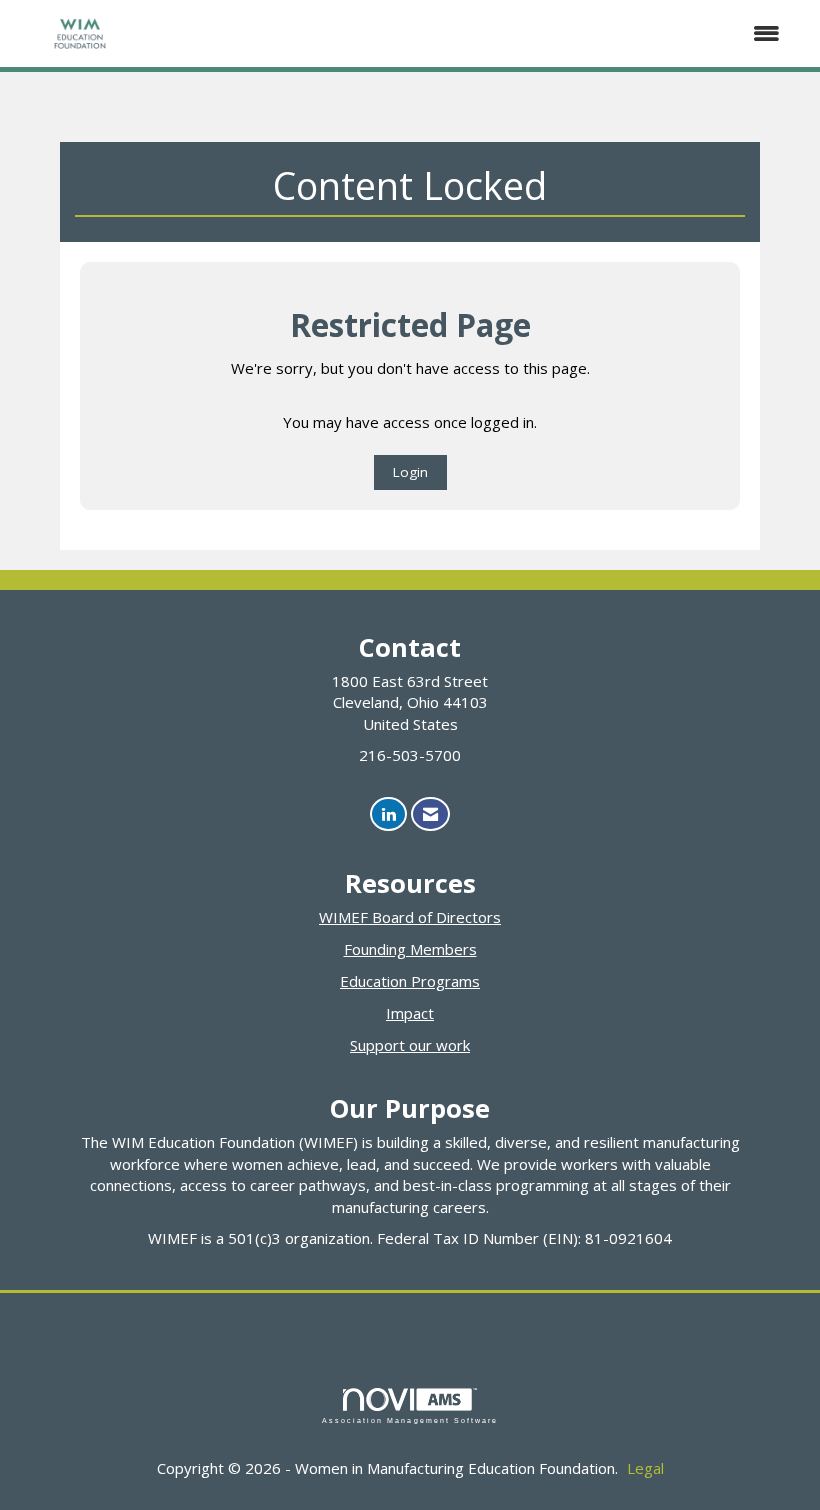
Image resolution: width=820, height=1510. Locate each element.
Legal (645, 1468)
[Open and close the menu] (472, 33)
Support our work (410, 1045)
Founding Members (410, 949)
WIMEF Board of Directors (410, 917)
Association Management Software (410, 1420)
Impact (410, 1013)
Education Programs (410, 981)
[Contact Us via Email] (430, 814)
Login (410, 472)
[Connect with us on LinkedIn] (388, 814)
